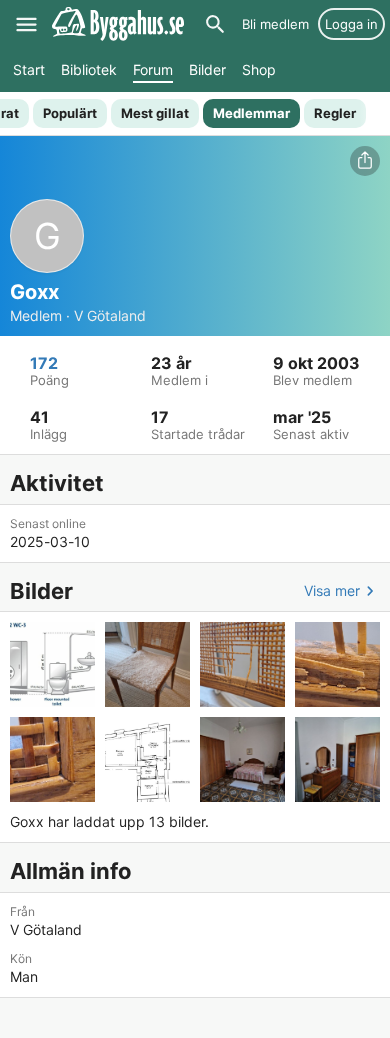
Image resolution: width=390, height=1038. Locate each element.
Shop (259, 69)
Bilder (207, 69)
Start (29, 69)
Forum (153, 69)
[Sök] (215, 24)
